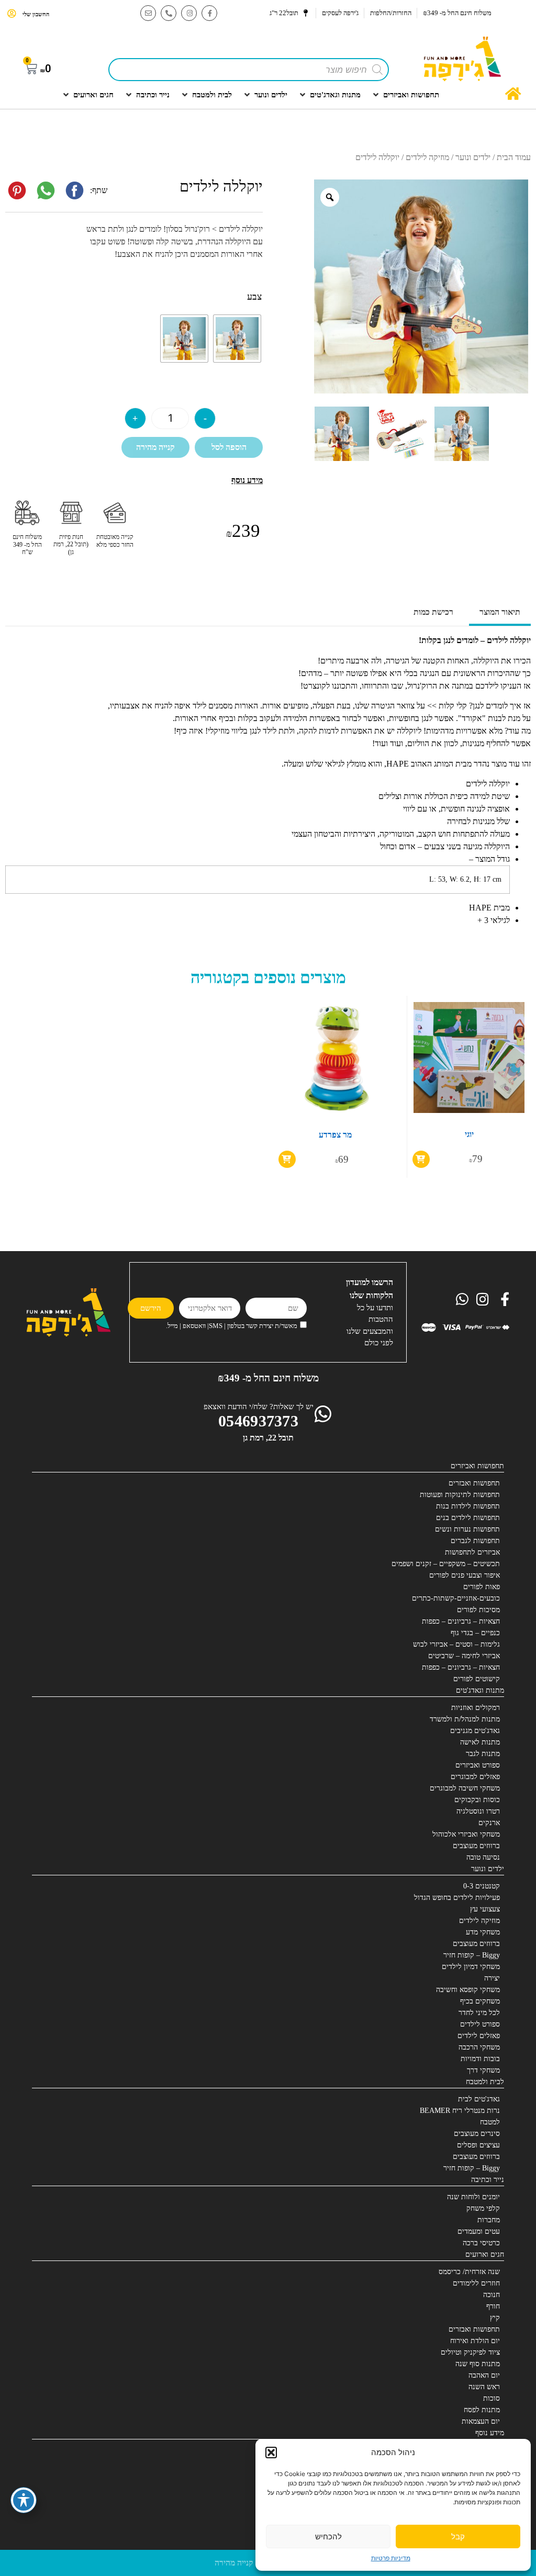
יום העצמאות (481, 2421)
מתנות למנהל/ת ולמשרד (465, 1719)
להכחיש (328, 2536)
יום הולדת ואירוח (475, 2341)
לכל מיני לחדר (479, 2013)
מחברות (489, 2220)
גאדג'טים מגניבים (475, 1731)
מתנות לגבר (483, 1754)
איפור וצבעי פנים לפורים (465, 1575)
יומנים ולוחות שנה (473, 2197)
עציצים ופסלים (478, 2145)
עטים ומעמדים (479, 2231)
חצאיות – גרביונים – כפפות (461, 1621)
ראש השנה (484, 2387)
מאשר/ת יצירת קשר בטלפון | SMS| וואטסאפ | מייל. (232, 1326)
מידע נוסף (490, 2433)
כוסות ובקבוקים (477, 1800)
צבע (254, 297)
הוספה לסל (229, 447)
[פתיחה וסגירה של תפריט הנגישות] (24, 2500)
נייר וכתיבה (488, 2180)
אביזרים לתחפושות (472, 1552)
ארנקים (489, 1823)
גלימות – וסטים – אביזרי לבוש (456, 1644)
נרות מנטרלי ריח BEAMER (460, 2111)
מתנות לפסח (482, 2410)
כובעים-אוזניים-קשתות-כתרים (456, 1598)
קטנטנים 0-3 (482, 1886)
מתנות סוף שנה (478, 2364)
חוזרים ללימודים (476, 2283)
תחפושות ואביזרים (477, 1466)
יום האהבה (484, 2375)
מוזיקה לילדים (427, 157)
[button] (271, 2453)
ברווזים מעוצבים (476, 1846)
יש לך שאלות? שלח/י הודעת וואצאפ (259, 1407)
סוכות (492, 2398)
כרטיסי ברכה (481, 2243)
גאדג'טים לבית (479, 2099)
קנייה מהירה (155, 447)
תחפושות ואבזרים (474, 1483)
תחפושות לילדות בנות (468, 1506)
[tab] (500, 613)
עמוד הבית (514, 157)
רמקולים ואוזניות (476, 1708)
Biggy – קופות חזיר (472, 1955)
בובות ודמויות (480, 2059)
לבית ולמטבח (485, 2082)
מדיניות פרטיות (391, 2558)
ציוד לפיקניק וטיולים (470, 2352)
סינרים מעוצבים (477, 2134)
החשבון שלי (36, 14)
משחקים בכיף (480, 2001)
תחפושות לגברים (475, 1541)
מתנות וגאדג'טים (480, 1690)
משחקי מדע (483, 1932)
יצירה (492, 1978)
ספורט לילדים (480, 2024)
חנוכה (492, 2295)
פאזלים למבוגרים (475, 1777)
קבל (458, 2536)
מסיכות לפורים (478, 1610)
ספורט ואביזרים (478, 1765)
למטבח (490, 2122)
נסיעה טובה (483, 1857)
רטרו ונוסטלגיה (478, 1811)
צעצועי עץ (485, 1909)
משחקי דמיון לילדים (471, 1967)
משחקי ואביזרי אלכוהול (466, 1834)
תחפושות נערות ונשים (467, 1529)
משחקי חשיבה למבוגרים (465, 1788)
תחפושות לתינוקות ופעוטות (460, 1495)
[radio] (237, 339)
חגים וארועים (485, 2254)
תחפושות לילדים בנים (468, 1518)
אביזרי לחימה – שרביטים (464, 1656)
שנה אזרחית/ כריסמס (469, 2272)
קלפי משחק (483, 2208)
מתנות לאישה (480, 1742)
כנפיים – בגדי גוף (475, 1633)
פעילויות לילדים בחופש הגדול (457, 1898)
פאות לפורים (482, 1587)
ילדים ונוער (473, 157)
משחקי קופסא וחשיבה (468, 1990)
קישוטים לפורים (477, 1679)
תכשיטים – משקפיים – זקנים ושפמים (446, 1564)
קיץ (495, 2318)
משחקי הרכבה (479, 2047)
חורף (493, 2306)
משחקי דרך (483, 2070)
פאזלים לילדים (479, 2036)
